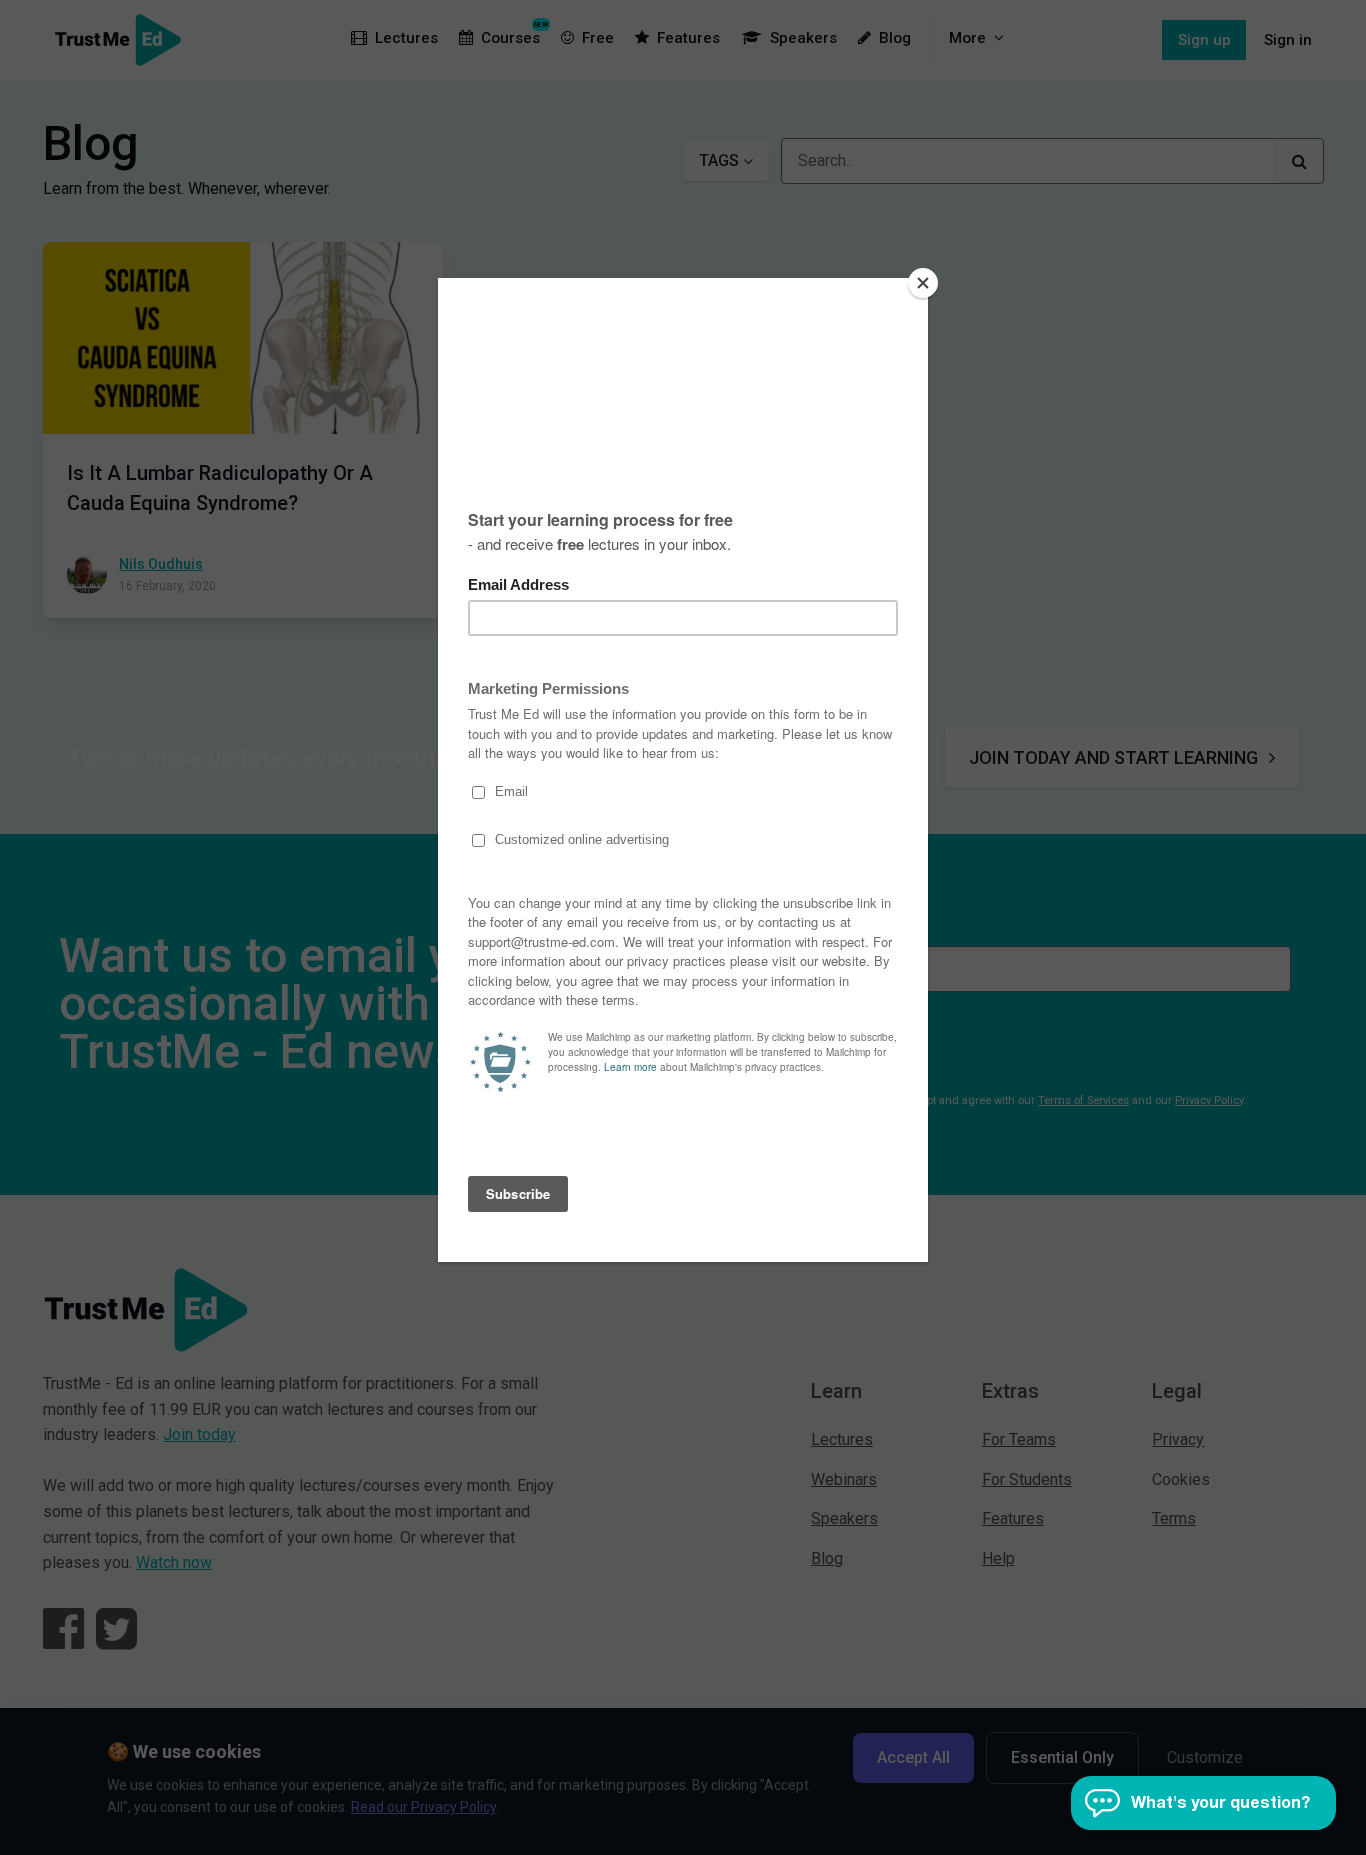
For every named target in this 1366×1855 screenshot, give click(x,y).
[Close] (923, 283)
